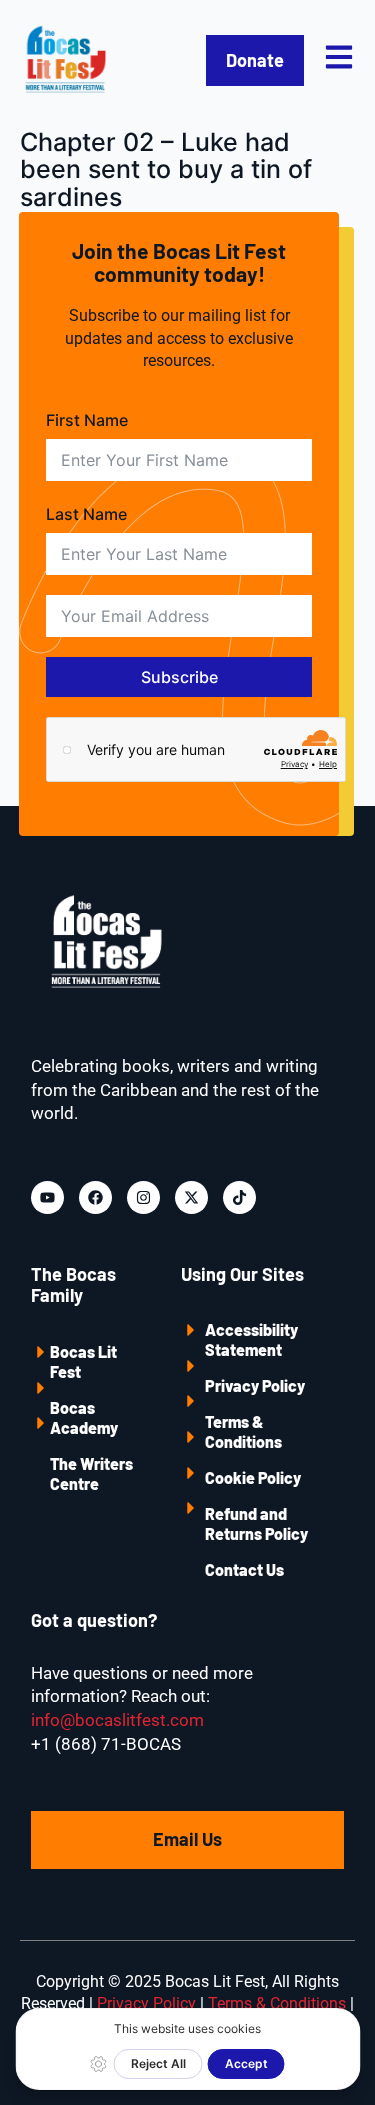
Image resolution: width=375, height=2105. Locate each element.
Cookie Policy (253, 1477)
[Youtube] (47, 1197)
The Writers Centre (91, 1473)
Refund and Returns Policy (256, 1523)
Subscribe (179, 677)
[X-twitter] (191, 1197)
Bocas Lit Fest (83, 1361)
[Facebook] (95, 1197)
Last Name (86, 514)
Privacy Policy (255, 1385)
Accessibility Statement (251, 1339)
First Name (87, 420)
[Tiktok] (239, 1197)
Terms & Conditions (243, 1431)
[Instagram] (143, 1197)
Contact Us (244, 1569)
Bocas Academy (84, 1417)
